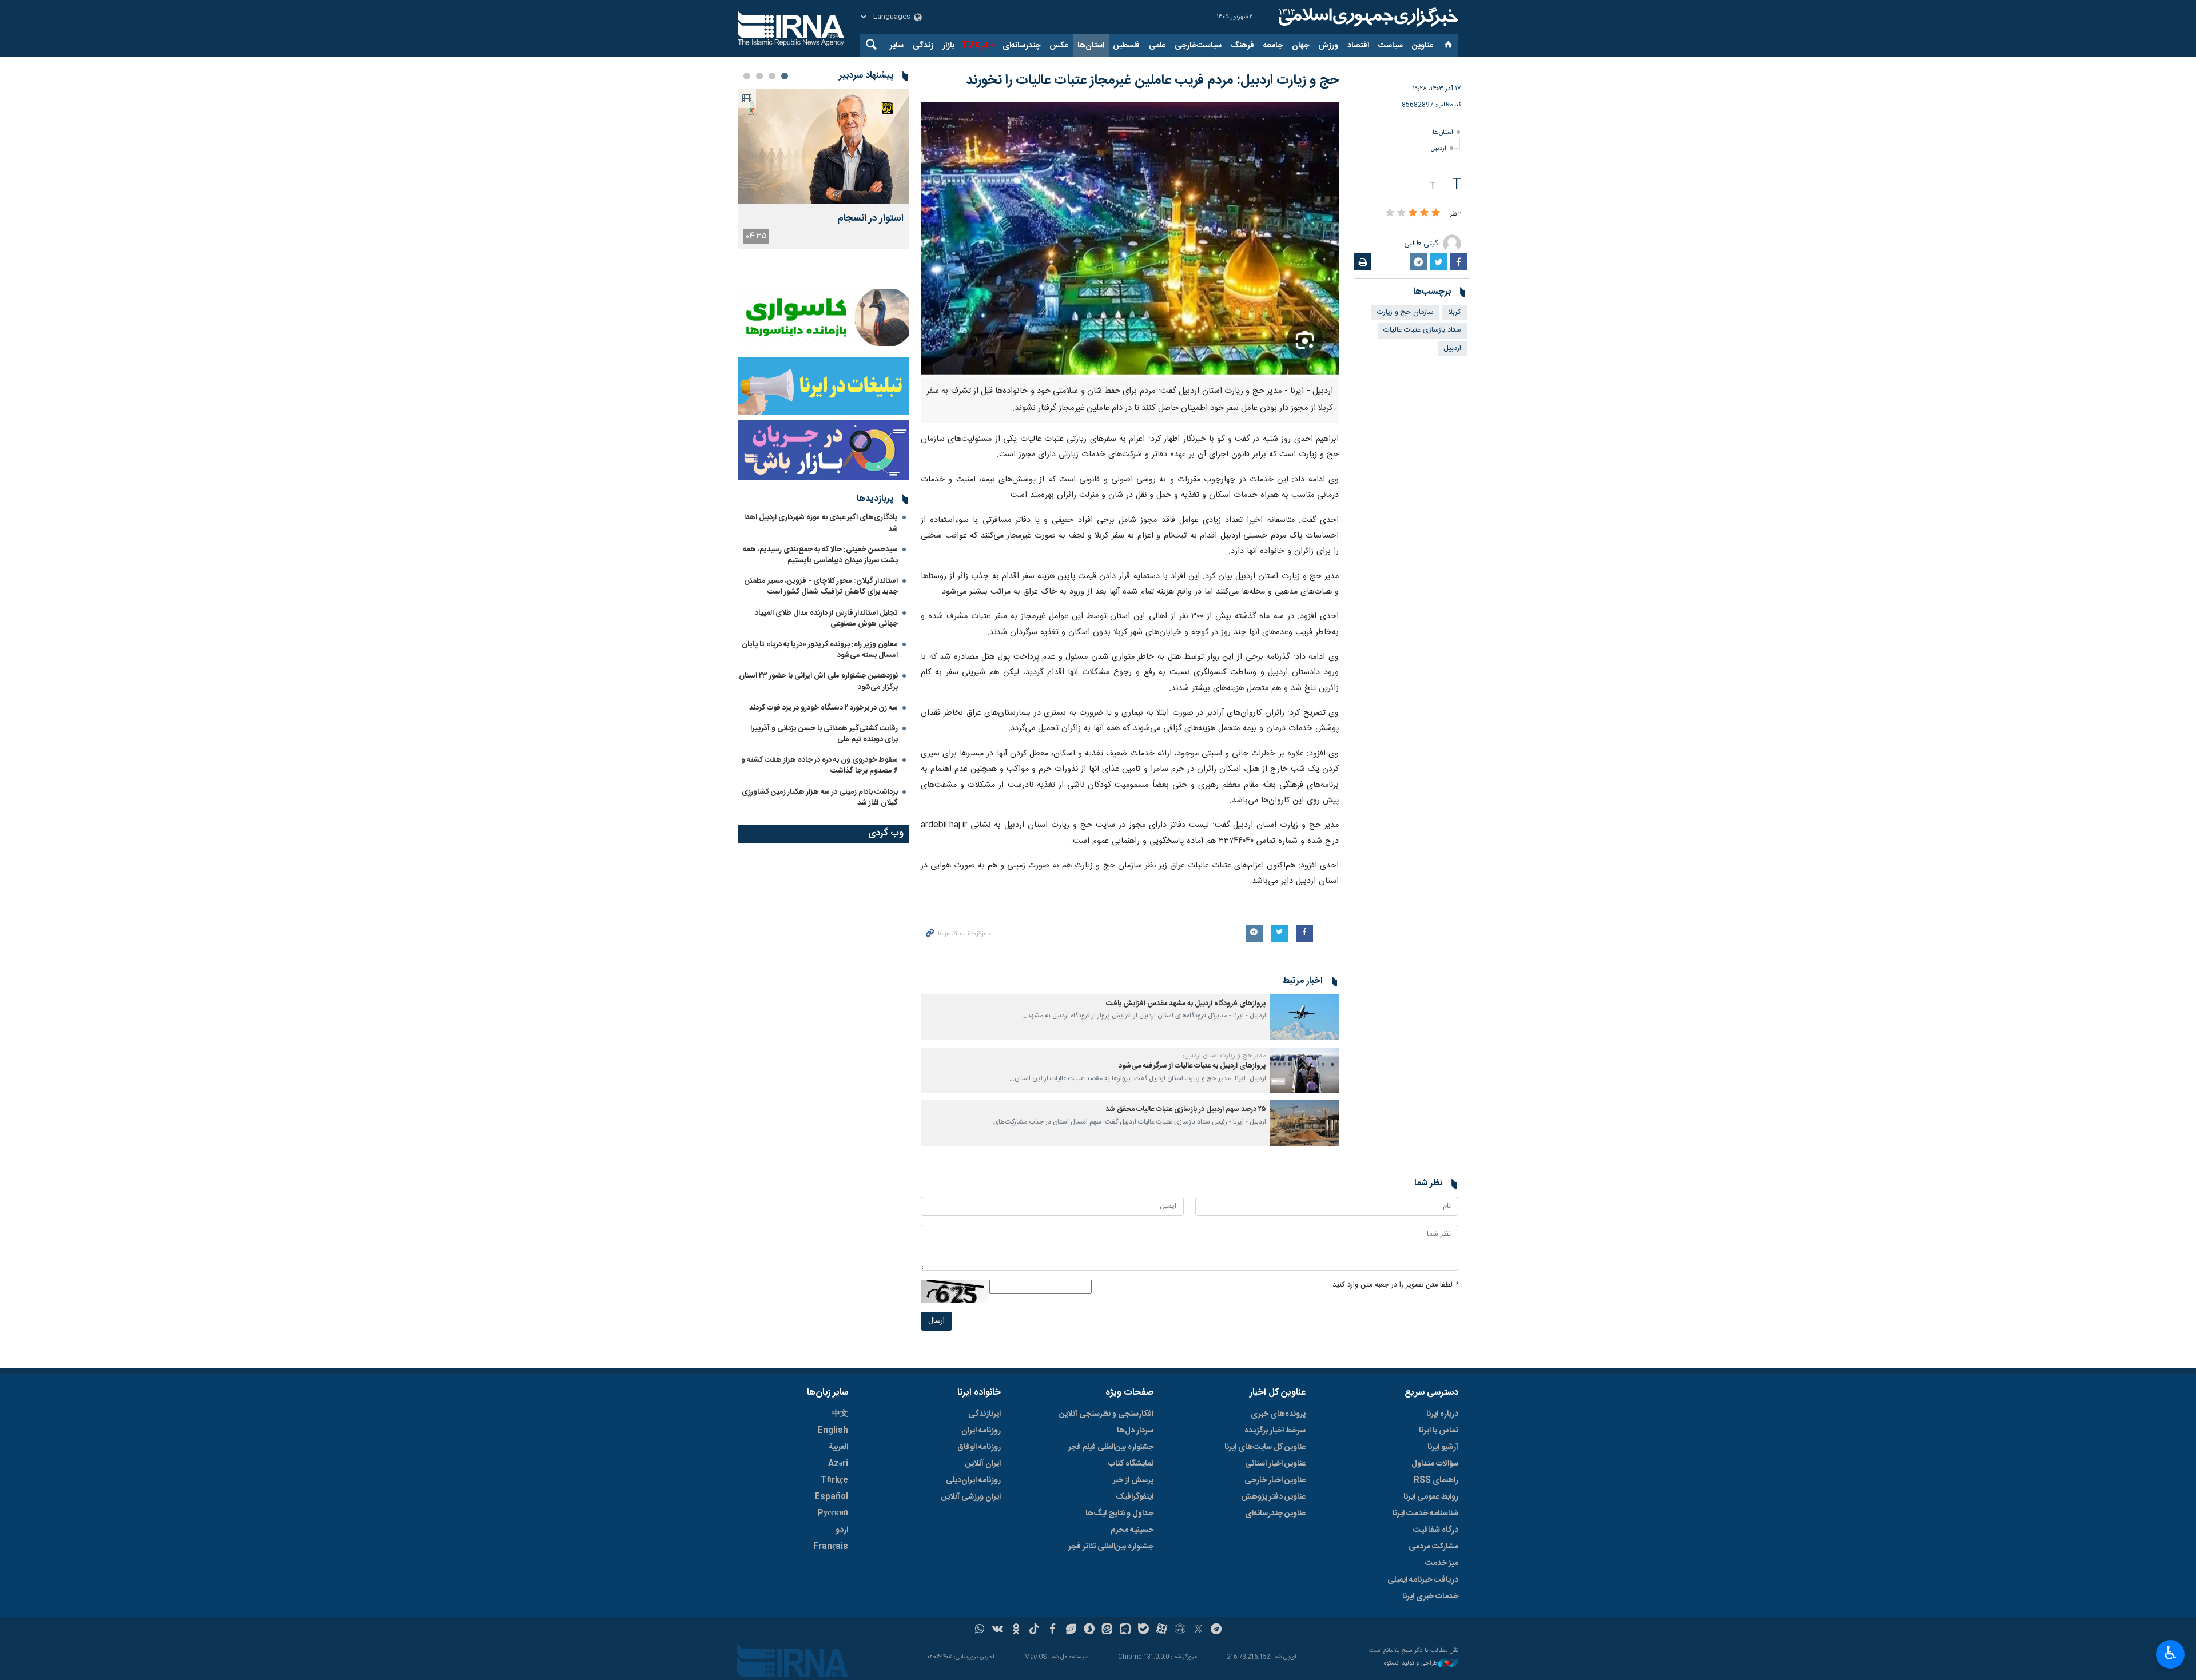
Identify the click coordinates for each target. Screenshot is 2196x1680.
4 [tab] (747, 76)
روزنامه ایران (981, 1431)
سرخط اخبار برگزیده (1275, 1431)
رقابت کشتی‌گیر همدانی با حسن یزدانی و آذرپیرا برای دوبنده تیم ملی (824, 734)
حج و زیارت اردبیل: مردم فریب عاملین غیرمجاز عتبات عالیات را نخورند (1152, 81)
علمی (1157, 46)
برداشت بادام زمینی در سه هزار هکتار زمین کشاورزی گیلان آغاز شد (820, 797)
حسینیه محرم (1132, 1530)
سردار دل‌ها (1135, 1431)
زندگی (923, 46)
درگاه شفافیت (1436, 1530)
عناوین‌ (1423, 46)
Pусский (833, 1514)
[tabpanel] (823, 169)
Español (832, 1497)
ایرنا (1367, 17)
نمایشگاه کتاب (1131, 1464)
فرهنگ (1242, 46)
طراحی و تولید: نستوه (1411, 1664)
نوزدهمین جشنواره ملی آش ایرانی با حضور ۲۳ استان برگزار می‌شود (818, 681)
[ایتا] (1107, 1630)
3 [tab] (759, 76)
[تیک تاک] (1034, 1630)
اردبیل (1439, 148)
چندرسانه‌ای (1021, 46)
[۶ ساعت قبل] (823, 146)
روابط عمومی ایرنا (1431, 1497)
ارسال (936, 1321)
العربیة (838, 1447)
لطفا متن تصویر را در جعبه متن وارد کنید (1395, 1285)
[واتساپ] (980, 1630)
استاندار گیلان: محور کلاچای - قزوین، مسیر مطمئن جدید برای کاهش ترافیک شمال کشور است (821, 586)
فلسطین (1127, 46)
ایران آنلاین (983, 1464)
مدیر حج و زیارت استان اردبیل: (1224, 1056)
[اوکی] (1016, 1630)
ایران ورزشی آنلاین (971, 1497)
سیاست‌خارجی (1198, 46)
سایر (897, 46)
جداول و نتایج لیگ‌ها (1119, 1514)
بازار (948, 46)
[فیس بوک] (1053, 1630)
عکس (1059, 46)
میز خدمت (1442, 1563)
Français (831, 1547)
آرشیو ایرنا (1443, 1447)
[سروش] (1089, 1630)
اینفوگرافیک (1135, 1497)
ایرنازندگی (984, 1414)
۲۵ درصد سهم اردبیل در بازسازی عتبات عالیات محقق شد (1186, 1110)
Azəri (838, 1464)
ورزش (1328, 46)
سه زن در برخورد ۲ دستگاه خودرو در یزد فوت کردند (823, 708)
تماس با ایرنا (1439, 1431)
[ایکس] (1198, 1630)
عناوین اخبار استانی (1275, 1464)
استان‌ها (1091, 46)
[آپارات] (1162, 1630)
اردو (842, 1530)
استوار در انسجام (870, 219)
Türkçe (834, 1480)
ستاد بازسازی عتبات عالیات (1422, 330)
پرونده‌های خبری (1278, 1414)
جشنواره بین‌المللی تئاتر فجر (1111, 1547)
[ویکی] (998, 1630)
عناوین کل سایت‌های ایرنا (1265, 1447)
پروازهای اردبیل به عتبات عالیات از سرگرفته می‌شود (1192, 1066)
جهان (1300, 46)
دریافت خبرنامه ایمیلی (1423, 1580)
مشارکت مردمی (1433, 1547)
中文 (840, 1414)
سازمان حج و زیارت (1405, 312)
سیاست (1391, 46)
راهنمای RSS (1436, 1480)
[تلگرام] (1217, 1630)
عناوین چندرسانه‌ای (1275, 1514)
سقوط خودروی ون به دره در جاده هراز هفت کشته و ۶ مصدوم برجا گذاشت (819, 765)
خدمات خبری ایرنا (1430, 1597)
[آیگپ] (1125, 1630)
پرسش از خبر (1133, 1480)
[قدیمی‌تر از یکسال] (1304, 1017)
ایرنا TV (975, 46)
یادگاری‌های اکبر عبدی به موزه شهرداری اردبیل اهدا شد (821, 523)
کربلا (1455, 312)
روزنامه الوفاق (979, 1447)
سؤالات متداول (1435, 1464)
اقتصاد (1358, 46)
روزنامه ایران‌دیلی (973, 1480)
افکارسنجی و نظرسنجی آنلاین (1106, 1414)
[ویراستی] (1071, 1630)
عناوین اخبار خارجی (1275, 1480)
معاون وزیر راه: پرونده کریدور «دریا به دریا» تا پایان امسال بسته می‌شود (820, 650)
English (833, 1431)
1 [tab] (785, 76)
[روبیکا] (1180, 1630)
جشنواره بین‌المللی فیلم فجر (1111, 1447)
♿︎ (2171, 1653)
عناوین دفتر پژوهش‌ (1273, 1497)
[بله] (1143, 1630)
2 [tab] (772, 76)
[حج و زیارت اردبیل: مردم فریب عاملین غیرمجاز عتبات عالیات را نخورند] (1130, 240)
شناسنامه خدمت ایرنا (1425, 1514)
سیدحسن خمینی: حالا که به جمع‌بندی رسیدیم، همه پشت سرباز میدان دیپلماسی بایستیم (820, 555)
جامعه (1273, 46)
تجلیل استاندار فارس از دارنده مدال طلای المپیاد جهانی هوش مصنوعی (826, 618)
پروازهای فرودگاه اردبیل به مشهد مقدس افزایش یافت (1186, 1004)
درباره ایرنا (1442, 1414)
